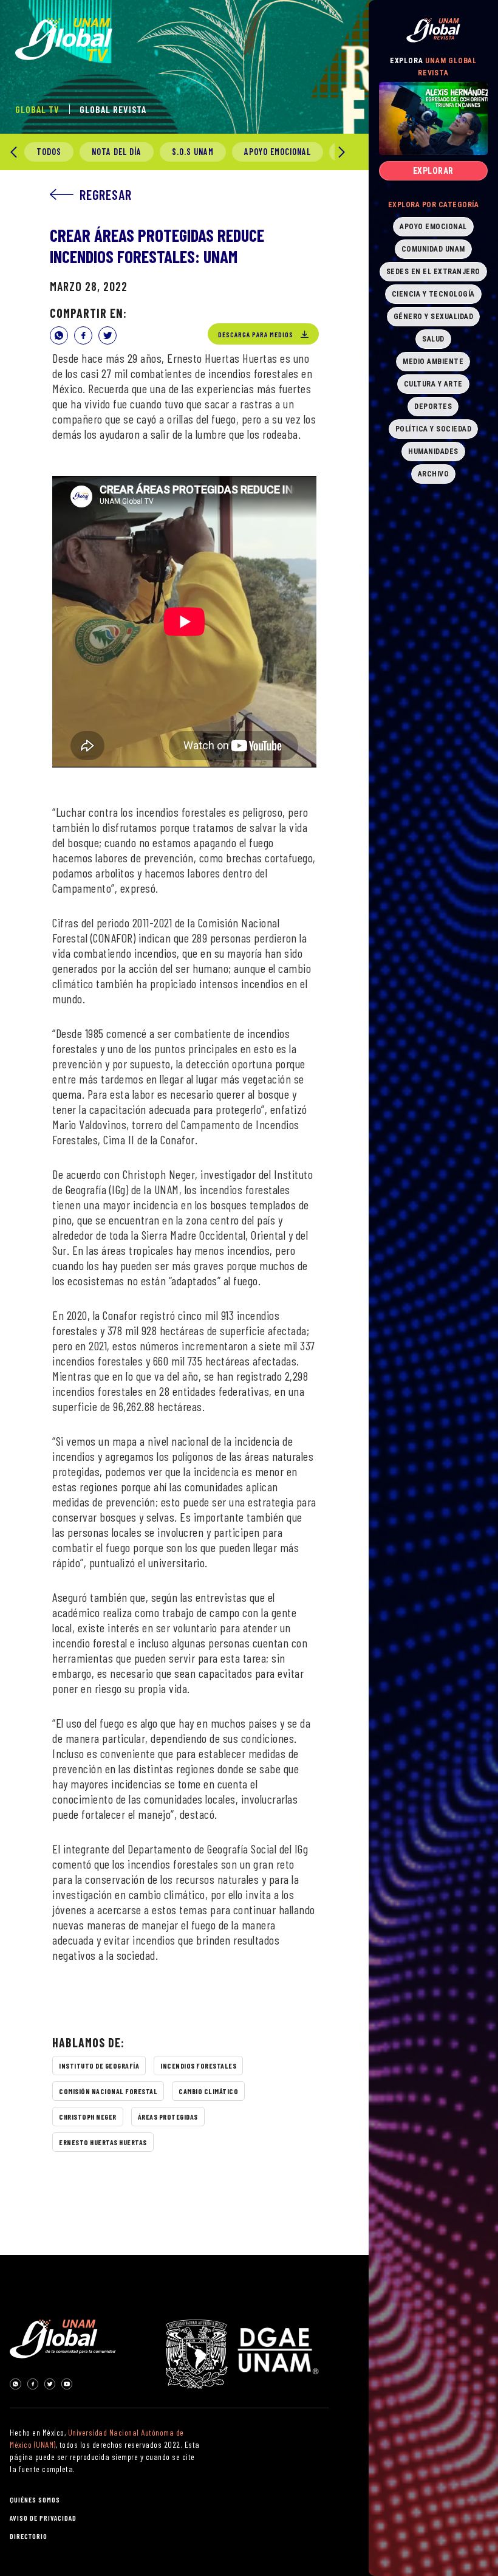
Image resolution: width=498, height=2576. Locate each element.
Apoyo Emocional (278, 152)
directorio (29, 2536)
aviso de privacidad (43, 2518)
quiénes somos (35, 2499)
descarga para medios (256, 334)
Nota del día (117, 152)
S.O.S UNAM (193, 152)
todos (49, 152)
